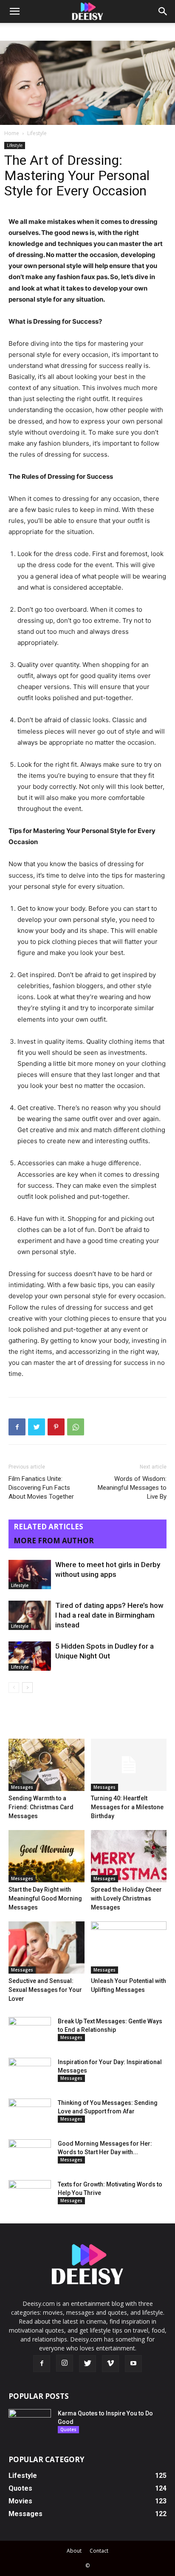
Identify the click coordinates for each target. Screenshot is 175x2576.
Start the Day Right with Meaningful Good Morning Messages (45, 1898)
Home (12, 133)
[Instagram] (65, 2363)
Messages (22, 1787)
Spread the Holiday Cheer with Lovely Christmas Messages (126, 1898)
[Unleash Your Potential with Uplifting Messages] (129, 1948)
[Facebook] (17, 1427)
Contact (99, 2551)
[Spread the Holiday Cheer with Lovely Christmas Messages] (129, 1856)
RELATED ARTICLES (48, 1527)
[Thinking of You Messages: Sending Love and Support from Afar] (30, 2113)
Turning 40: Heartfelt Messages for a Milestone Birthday (127, 1807)
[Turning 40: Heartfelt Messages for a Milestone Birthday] (129, 1765)
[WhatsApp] (76, 1427)
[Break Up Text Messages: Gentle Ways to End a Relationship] (30, 2032)
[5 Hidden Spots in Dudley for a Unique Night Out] (30, 1656)
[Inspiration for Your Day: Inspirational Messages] (30, 2073)
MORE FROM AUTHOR (54, 1541)
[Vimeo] (110, 2364)
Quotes (68, 2429)
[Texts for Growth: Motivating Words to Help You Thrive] (30, 2195)
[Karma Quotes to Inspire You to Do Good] (30, 2424)
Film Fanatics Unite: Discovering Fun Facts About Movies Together (41, 1488)
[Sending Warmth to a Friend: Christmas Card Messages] (47, 1765)
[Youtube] (133, 2364)
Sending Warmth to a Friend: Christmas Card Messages (41, 1807)
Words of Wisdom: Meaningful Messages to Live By (132, 1488)
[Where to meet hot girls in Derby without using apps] (30, 1575)
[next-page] (27, 1688)
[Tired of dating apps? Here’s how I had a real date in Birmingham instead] (30, 1615)
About (74, 2551)
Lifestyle (37, 133)
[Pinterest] (56, 1427)
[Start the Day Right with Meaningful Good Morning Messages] (47, 1856)
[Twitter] (37, 1427)
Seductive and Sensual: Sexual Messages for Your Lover (45, 1990)
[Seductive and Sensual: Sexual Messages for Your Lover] (47, 1948)
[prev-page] (14, 1688)
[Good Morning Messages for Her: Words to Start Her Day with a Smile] (30, 2154)
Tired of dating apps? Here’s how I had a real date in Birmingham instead (109, 1615)
